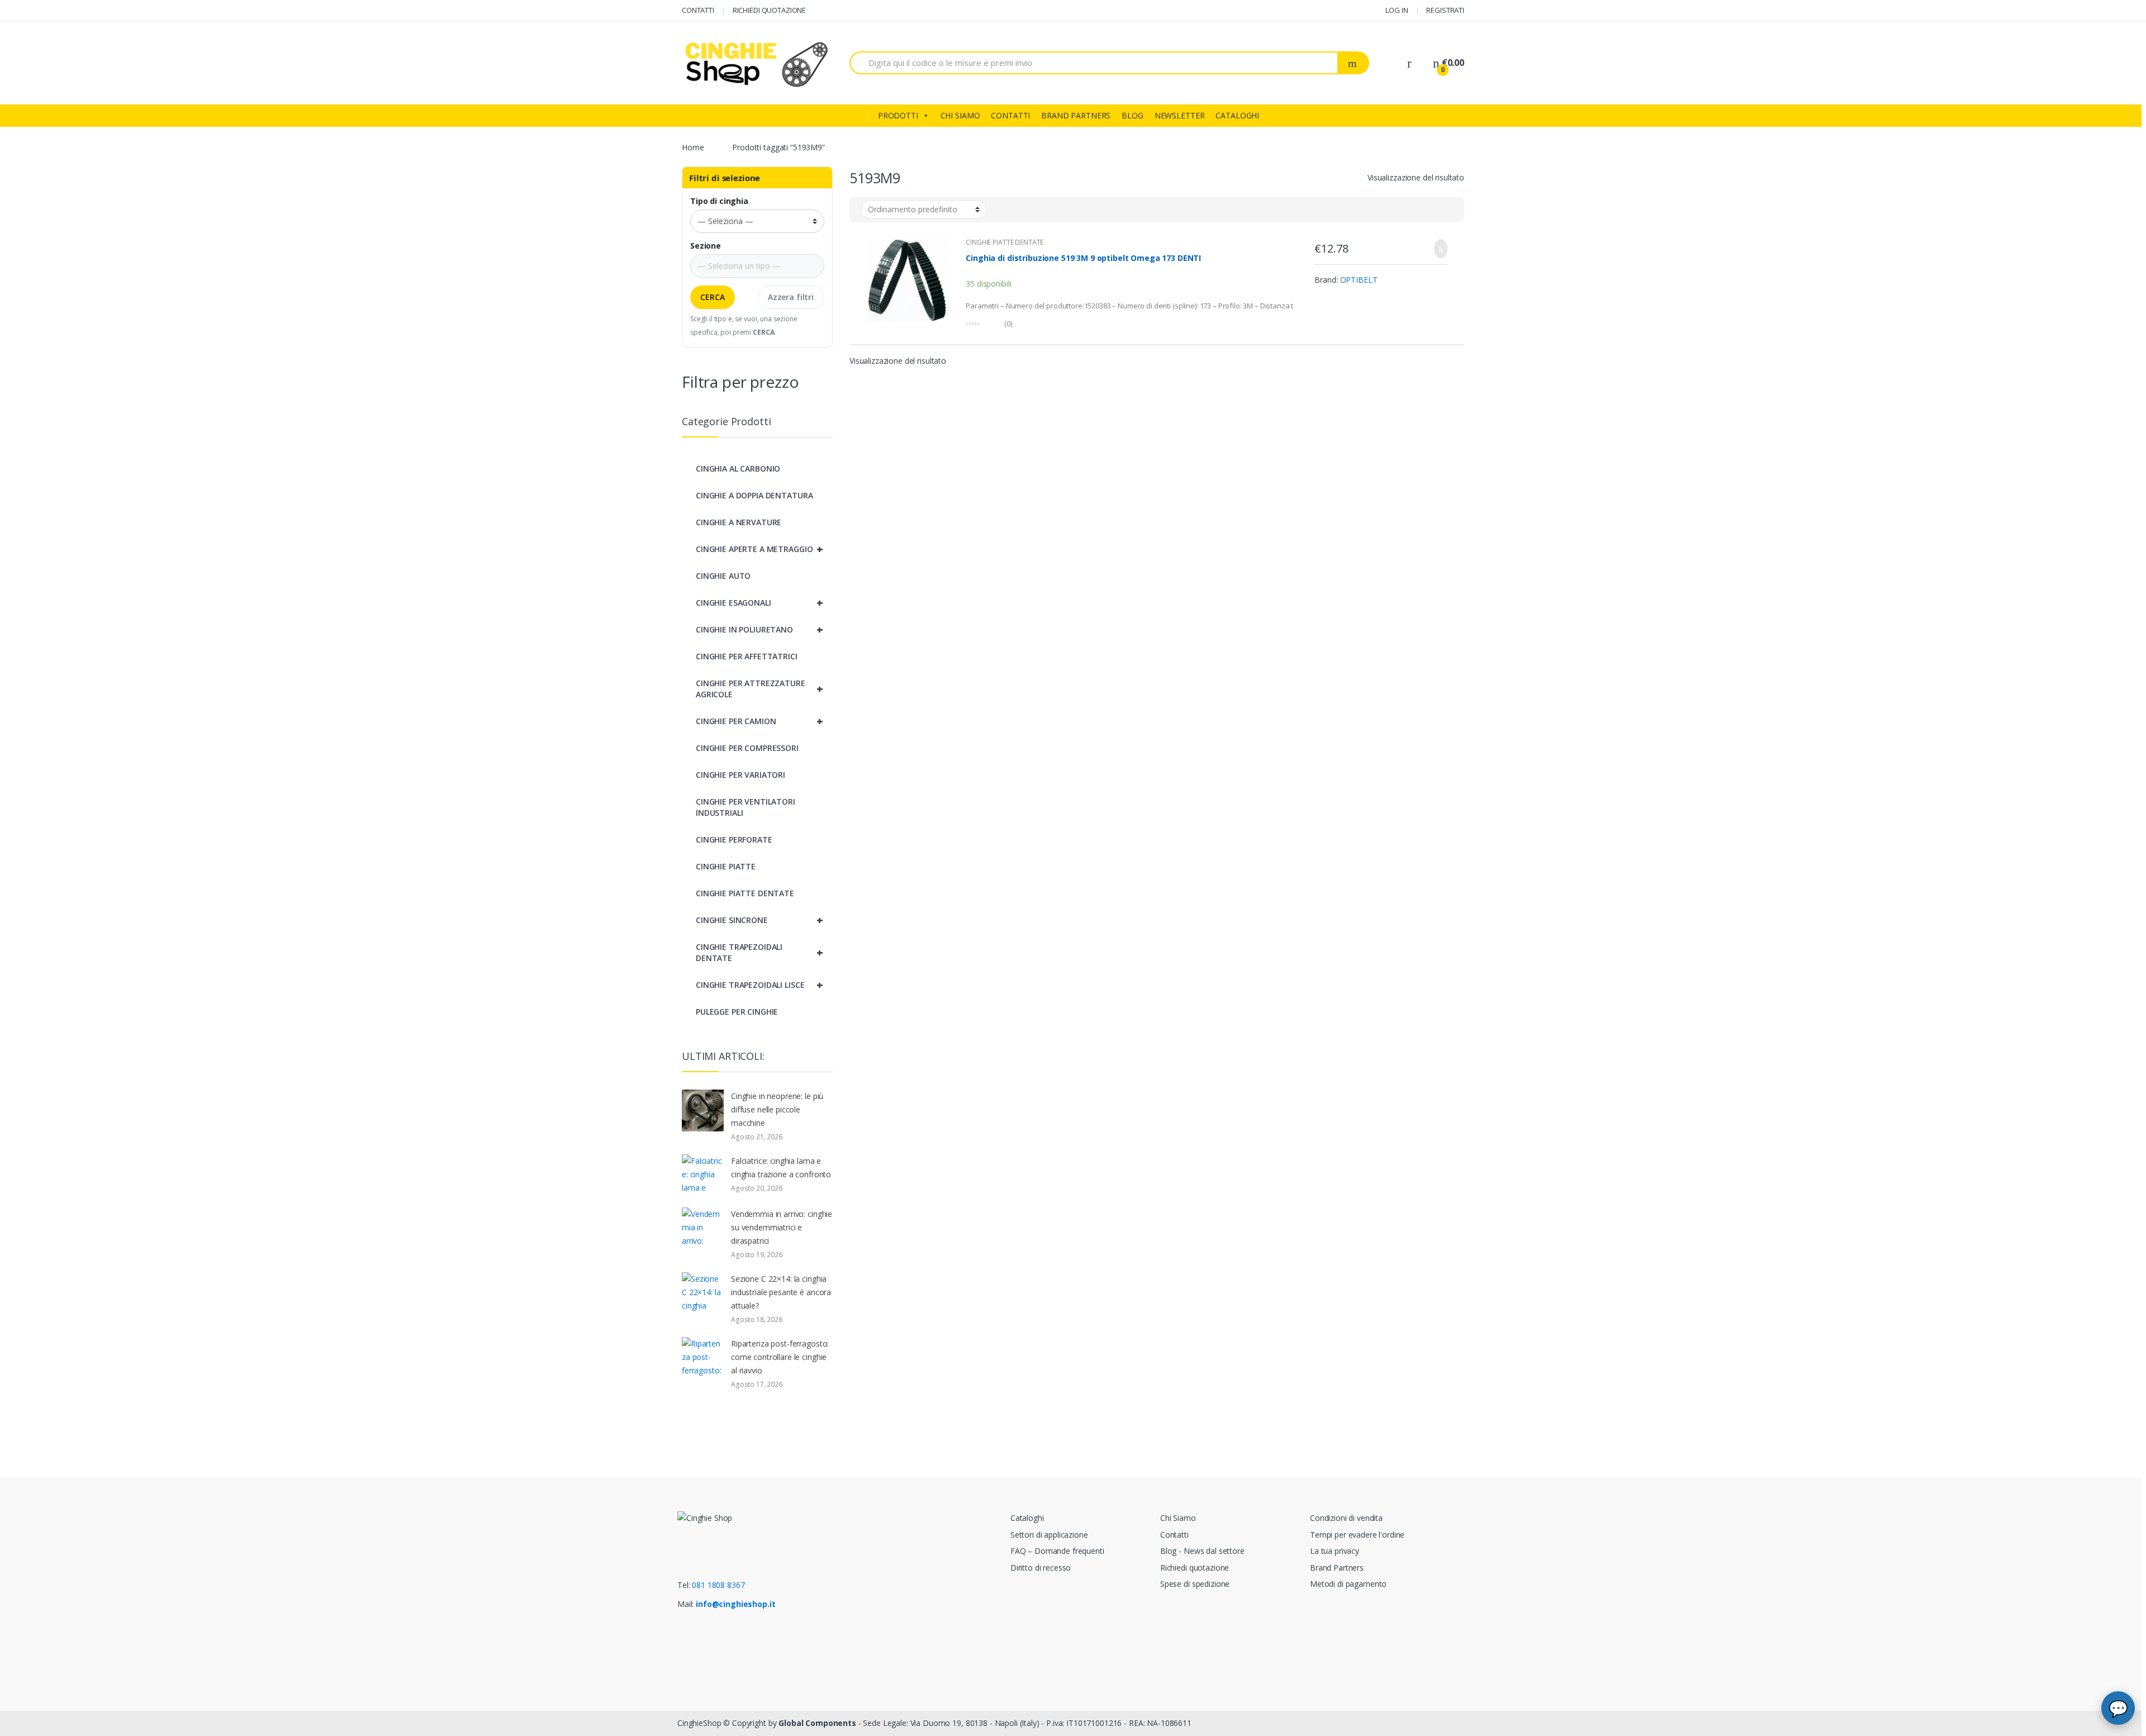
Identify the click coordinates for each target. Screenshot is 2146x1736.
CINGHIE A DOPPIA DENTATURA (754, 495)
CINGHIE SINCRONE (759, 920)
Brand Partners (1337, 1568)
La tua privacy (1335, 1551)
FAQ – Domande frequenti (1057, 1551)
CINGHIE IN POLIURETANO (759, 629)
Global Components (817, 1723)
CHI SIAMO (960, 115)
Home (693, 147)
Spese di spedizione (1195, 1584)
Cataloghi (1027, 1518)
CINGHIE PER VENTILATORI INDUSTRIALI (746, 807)
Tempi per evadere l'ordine (1357, 1535)
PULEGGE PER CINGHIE (737, 1012)
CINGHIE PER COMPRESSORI (747, 748)
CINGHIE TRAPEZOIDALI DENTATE (759, 952)
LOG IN (1397, 10)
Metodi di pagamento (1348, 1584)
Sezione (706, 246)
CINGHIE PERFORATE (734, 840)
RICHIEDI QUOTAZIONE (769, 10)
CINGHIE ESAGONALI (759, 603)
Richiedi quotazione (1195, 1568)
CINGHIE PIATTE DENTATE (1005, 242)
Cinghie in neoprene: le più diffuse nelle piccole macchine (777, 1109)
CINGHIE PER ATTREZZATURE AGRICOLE (759, 689)
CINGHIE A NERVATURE (739, 522)
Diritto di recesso (1041, 1568)
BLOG (1132, 115)
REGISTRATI (1445, 10)
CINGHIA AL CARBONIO (738, 469)
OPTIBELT (1359, 280)
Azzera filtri (791, 297)
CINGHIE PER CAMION (759, 721)
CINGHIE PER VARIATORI (740, 775)
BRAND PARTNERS (1076, 115)
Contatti (1174, 1535)
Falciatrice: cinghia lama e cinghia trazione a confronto (781, 1167)
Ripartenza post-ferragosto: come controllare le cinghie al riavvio (780, 1357)
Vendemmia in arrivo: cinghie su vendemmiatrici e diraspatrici (782, 1227)
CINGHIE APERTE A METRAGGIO (759, 549)
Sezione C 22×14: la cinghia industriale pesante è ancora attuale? (781, 1292)
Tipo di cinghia (719, 201)
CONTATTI (698, 10)
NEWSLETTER (1180, 115)
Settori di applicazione (1049, 1535)
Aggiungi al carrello (1437, 249)
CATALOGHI (1237, 115)
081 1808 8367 (718, 1585)
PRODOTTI (898, 115)
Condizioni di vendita (1346, 1518)
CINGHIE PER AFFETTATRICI (747, 656)
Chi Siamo (1178, 1518)
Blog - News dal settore (1202, 1551)
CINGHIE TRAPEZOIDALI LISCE (759, 985)
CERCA (713, 297)
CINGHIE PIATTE (726, 866)
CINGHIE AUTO (723, 576)
